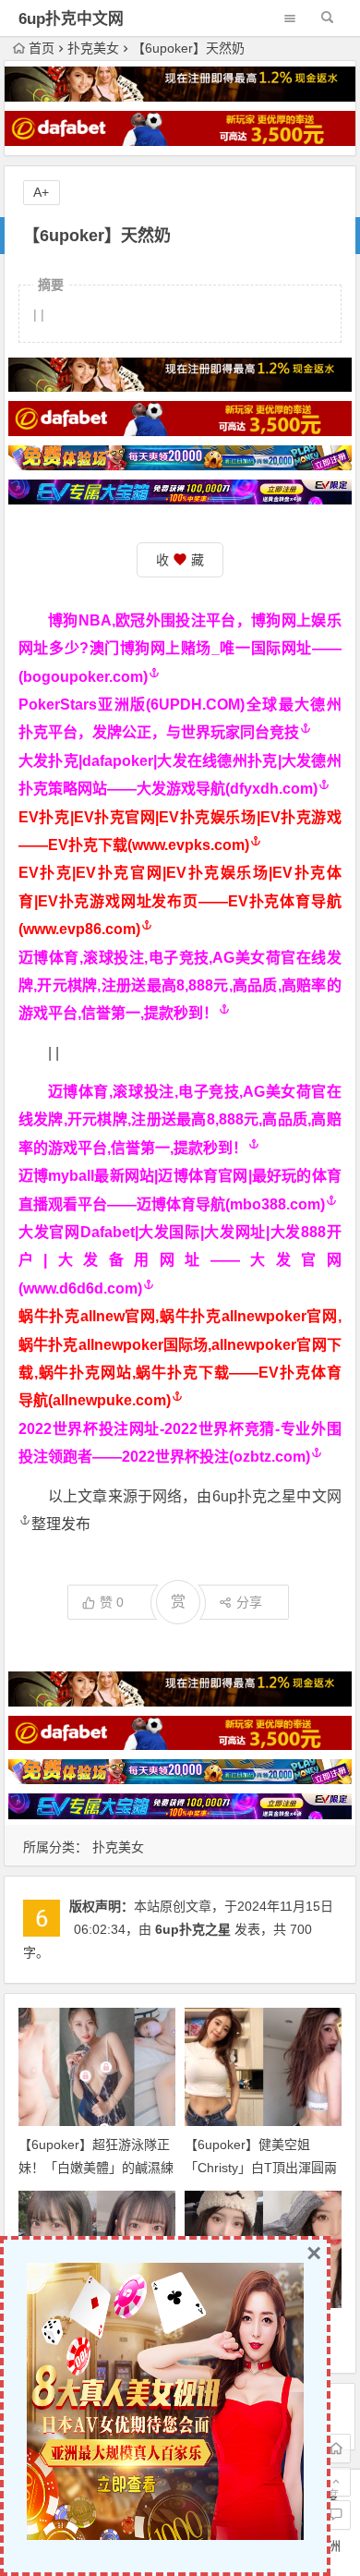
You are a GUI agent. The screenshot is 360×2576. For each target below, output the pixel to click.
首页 (42, 48)
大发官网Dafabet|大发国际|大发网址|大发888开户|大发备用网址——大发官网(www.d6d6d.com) (180, 1260)
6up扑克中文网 (71, 19)
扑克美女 (93, 48)
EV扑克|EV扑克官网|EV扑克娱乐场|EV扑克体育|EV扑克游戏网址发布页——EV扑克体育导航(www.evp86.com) (180, 901)
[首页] (336, 2448)
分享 (249, 1602)
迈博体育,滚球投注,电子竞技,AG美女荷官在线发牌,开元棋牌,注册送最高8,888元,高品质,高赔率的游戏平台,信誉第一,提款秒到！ (180, 986)
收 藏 (180, 560)
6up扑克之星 (193, 1929)
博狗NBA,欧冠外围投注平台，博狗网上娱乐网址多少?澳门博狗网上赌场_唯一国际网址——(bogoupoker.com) (180, 649)
